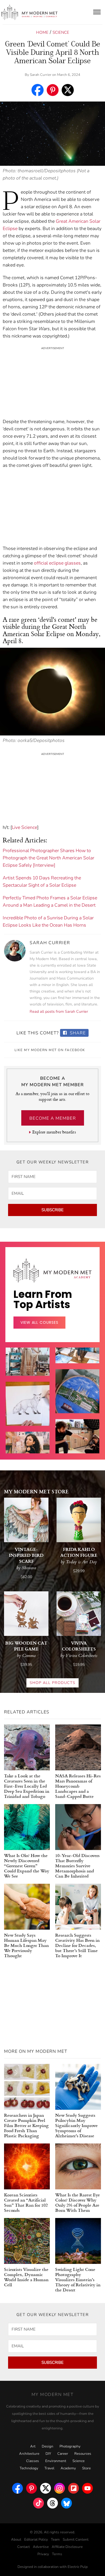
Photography (70, 2446)
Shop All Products (52, 1683)
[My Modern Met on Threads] (52, 2502)
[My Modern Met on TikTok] (38, 2502)
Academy (68, 2468)
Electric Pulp (78, 2567)
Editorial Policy (36, 2540)
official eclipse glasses (57, 563)
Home (42, 32)
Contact (24, 2547)
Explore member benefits (54, 1132)
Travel (49, 2468)
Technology (29, 2468)
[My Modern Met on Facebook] (17, 2487)
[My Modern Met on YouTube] (87, 2487)
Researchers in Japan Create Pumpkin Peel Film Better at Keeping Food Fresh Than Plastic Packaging (26, 2125)
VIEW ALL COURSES (39, 1322)
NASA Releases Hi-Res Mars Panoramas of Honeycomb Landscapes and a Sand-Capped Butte (78, 1786)
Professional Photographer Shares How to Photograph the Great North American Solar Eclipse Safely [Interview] (48, 858)
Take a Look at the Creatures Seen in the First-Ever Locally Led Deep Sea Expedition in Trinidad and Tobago (27, 1786)
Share (77, 1033)
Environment (56, 2461)
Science (61, 32)
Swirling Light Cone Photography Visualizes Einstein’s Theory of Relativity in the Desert (78, 2279)
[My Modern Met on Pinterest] (31, 2487)
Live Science (24, 827)
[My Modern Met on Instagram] (59, 2487)
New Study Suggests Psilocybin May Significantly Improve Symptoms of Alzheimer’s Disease (76, 2125)
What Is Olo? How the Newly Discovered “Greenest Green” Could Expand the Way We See (27, 1866)
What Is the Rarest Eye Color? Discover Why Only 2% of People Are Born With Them (78, 2202)
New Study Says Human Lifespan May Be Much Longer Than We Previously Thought (26, 1945)
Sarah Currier (41, 75)
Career (63, 2454)
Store (86, 2468)
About (16, 2540)
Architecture (29, 2454)
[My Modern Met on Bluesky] (66, 2502)
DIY (48, 2454)
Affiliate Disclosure (67, 2547)
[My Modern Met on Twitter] (45, 2487)
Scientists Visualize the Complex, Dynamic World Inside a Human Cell (26, 2277)
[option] (28, 1413)
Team (55, 2540)
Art (33, 2446)
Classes (33, 2461)
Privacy (43, 2554)
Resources (83, 2454)
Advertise (41, 2547)
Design (48, 2446)
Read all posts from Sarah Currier (59, 1012)
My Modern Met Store (36, 1491)
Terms (57, 2554)
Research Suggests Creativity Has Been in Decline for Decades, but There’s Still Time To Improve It (77, 1945)
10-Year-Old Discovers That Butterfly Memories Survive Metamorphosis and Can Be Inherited (77, 1866)
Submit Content (76, 2540)
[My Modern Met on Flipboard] (73, 2487)
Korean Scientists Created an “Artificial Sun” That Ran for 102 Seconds (26, 2202)
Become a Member (53, 1118)
